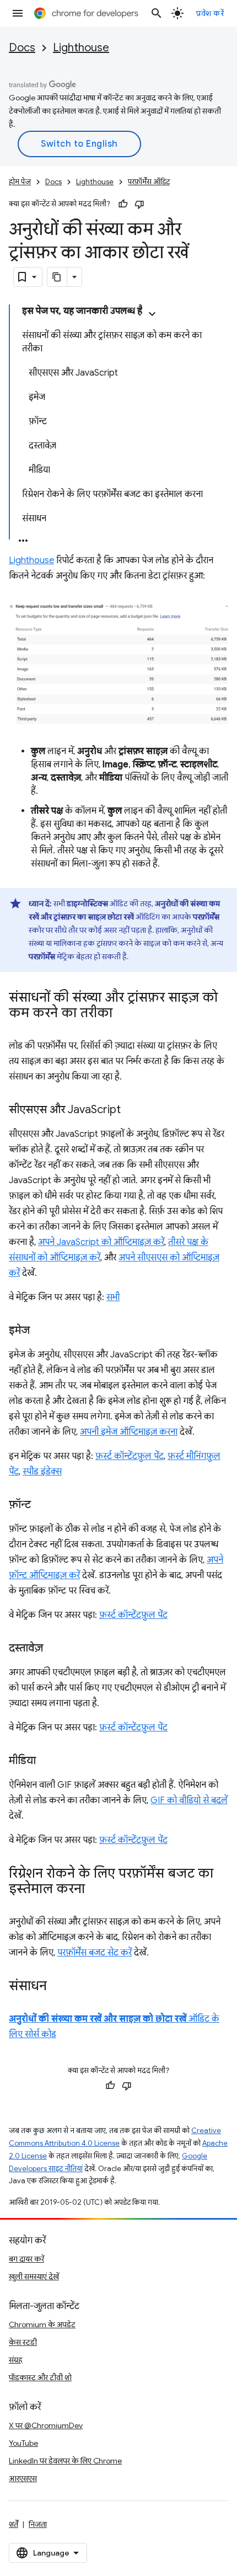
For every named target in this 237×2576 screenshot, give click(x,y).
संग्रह (16, 2360)
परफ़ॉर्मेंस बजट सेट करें (95, 1953)
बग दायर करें (26, 2259)
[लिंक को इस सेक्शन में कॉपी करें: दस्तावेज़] (54, 1649)
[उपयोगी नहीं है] (139, 204)
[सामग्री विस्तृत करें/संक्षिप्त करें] (152, 314)
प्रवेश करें (210, 13)
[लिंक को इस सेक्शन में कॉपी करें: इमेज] (41, 1331)
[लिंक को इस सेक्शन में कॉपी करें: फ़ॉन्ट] (42, 1505)
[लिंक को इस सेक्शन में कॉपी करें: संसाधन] (58, 1987)
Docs (22, 48)
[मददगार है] (123, 204)
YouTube (23, 2443)
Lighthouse (81, 48)
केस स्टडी (23, 2342)
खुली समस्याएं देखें (34, 2276)
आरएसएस (23, 2478)
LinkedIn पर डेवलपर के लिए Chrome (65, 2461)
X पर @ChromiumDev (46, 2425)
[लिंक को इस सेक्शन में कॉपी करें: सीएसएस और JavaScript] (132, 1110)
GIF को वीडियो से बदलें (189, 1800)
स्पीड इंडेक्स (42, 1472)
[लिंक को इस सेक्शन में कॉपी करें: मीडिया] (47, 1761)
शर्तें (14, 2524)
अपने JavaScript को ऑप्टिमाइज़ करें (101, 1242)
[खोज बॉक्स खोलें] (157, 13)
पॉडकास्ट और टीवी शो (40, 2377)
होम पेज (20, 182)
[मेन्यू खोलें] (18, 13)
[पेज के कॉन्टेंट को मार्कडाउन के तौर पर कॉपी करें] (57, 277)
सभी (113, 1297)
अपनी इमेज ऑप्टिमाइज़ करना (129, 1432)
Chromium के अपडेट (42, 2324)
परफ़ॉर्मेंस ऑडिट (149, 182)
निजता (38, 2524)
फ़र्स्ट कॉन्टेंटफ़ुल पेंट (130, 1456)
